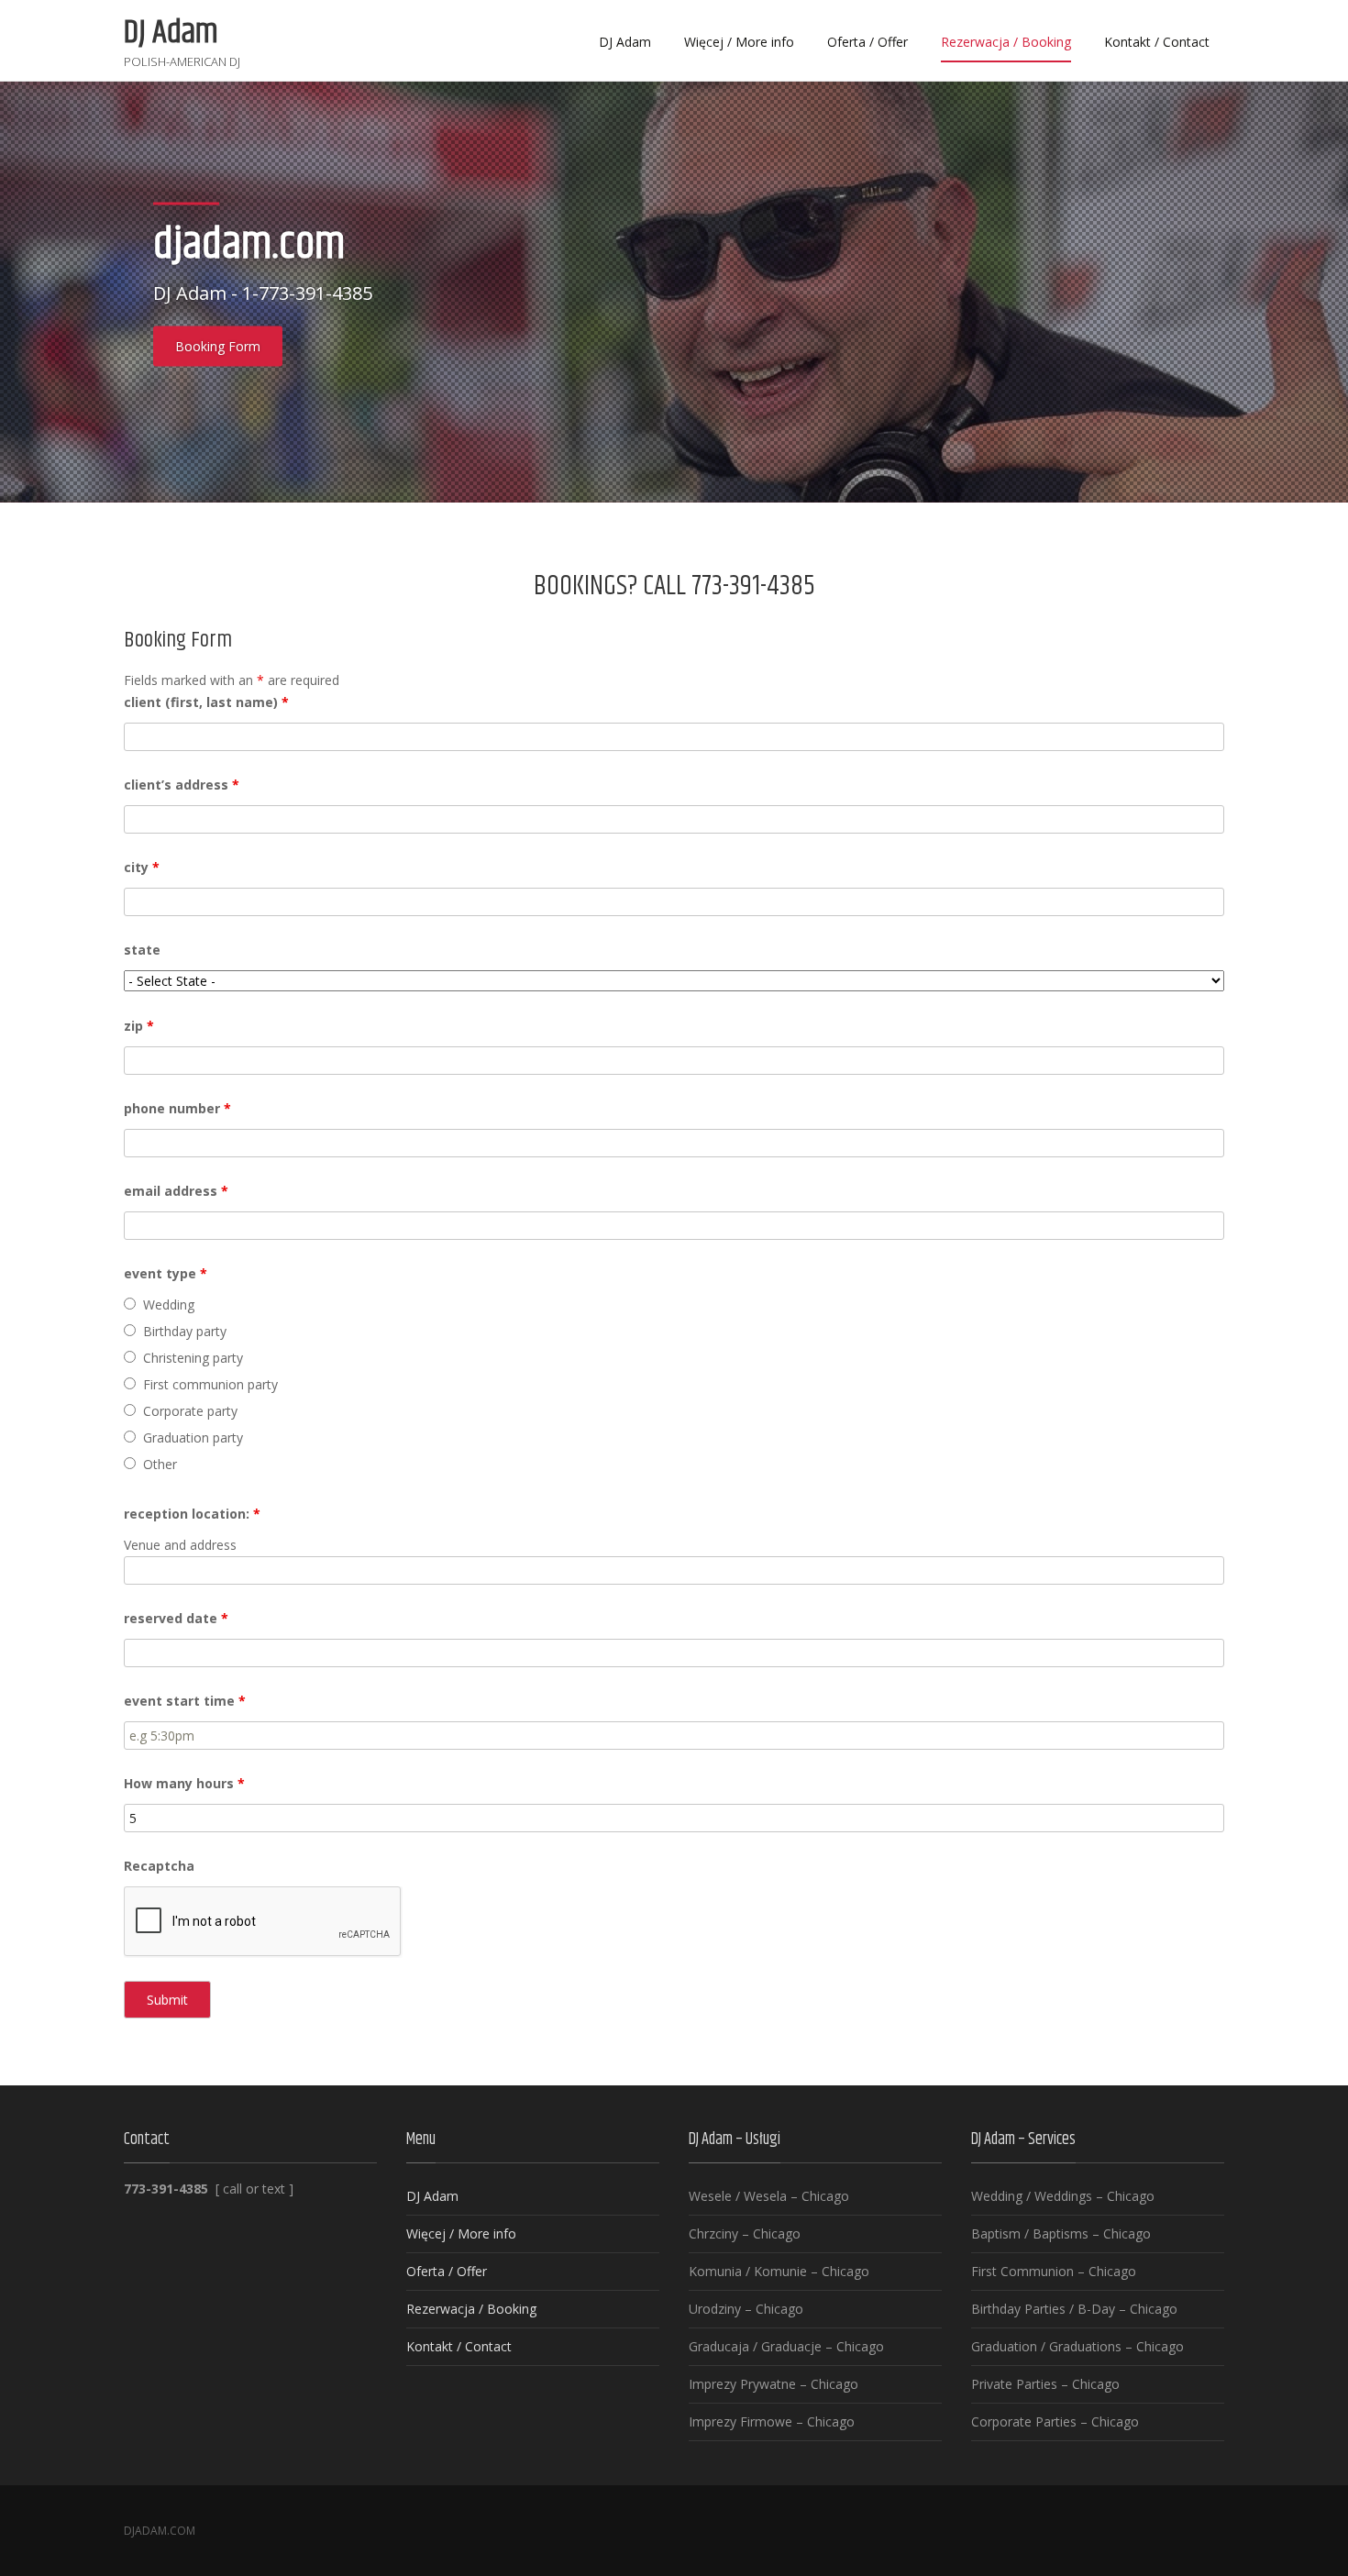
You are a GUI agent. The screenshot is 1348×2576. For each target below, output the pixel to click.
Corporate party (190, 1411)
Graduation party (193, 1437)
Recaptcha (159, 1866)
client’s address (182, 785)
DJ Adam (625, 42)
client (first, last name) (206, 702)
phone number (177, 1108)
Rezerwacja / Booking (1006, 42)
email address (176, 1191)
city (142, 867)
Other (160, 1464)
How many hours (184, 1783)
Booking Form (218, 346)
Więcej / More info (739, 42)
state (142, 950)
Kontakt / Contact (1157, 42)
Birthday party (185, 1331)
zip (139, 1026)
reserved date (176, 1618)
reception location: (192, 1514)
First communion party (210, 1384)
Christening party (193, 1358)
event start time (185, 1701)
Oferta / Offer (867, 42)
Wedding (169, 1305)
